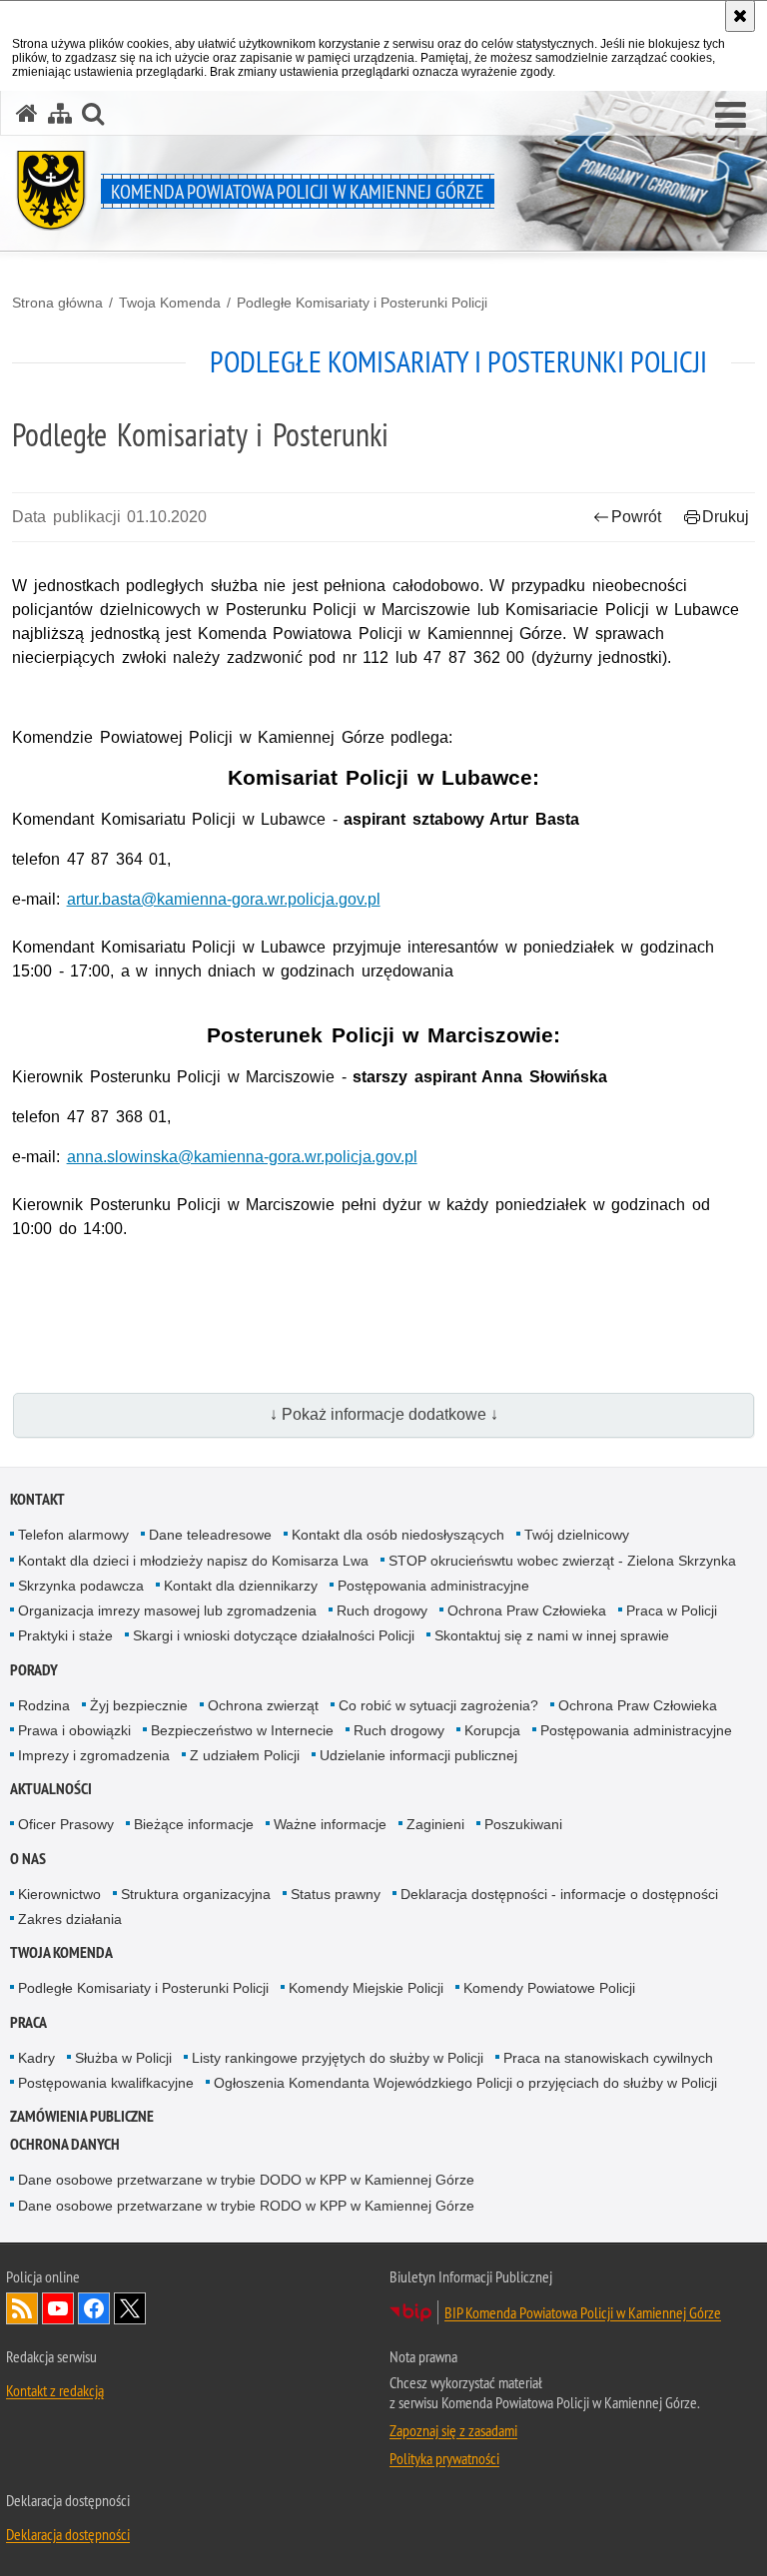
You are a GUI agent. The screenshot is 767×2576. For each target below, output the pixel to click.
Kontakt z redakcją (55, 2390)
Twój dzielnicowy (577, 1535)
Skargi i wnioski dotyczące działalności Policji (274, 1635)
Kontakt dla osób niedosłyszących (398, 1535)
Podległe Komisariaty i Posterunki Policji (362, 303)
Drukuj (726, 517)
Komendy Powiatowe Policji (549, 1988)
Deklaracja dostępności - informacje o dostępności (559, 1894)
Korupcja (492, 1730)
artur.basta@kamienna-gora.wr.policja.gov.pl (224, 899)
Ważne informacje (330, 1824)
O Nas (28, 1859)
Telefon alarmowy (73, 1535)
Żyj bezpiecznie (139, 1705)
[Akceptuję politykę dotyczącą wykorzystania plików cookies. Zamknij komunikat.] (740, 16)
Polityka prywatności (444, 2458)
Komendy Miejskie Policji (366, 1988)
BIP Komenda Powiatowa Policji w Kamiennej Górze (583, 2312)
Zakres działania (70, 1919)
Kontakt (37, 1499)
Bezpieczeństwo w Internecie (242, 1730)
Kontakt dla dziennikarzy (241, 1586)
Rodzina (44, 1705)
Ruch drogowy (382, 1610)
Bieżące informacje (194, 1824)
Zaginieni (435, 1824)
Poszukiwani (523, 1824)
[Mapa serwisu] (60, 113)
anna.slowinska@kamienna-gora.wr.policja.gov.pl (242, 1157)
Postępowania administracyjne (433, 1586)
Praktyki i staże (65, 1635)
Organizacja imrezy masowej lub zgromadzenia (167, 1610)
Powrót (636, 517)
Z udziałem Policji (245, 1755)
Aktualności (51, 1789)
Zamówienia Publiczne (82, 2116)
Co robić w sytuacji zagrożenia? (438, 1705)
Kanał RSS (22, 2308)
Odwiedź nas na (58, 2308)
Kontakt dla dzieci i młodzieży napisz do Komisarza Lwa (193, 1561)
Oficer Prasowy (66, 1824)
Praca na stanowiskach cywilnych (608, 2058)
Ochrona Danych (65, 2144)
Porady (34, 1670)
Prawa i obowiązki (74, 1730)
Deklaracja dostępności (68, 2534)
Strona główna (57, 303)
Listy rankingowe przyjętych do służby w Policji (338, 2058)
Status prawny (336, 1894)
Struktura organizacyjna (196, 1894)
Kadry (36, 2058)
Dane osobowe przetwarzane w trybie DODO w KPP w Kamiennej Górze (246, 2180)
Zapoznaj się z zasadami (453, 2430)
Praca (28, 2022)
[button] (93, 113)
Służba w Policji (123, 2058)
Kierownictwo (59, 1894)
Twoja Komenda (170, 303)
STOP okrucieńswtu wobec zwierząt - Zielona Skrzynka (562, 1561)
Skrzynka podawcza (81, 1586)
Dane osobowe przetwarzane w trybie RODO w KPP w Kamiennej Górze (246, 2206)
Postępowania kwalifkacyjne (106, 2083)
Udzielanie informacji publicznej (418, 1755)
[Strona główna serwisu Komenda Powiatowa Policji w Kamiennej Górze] (27, 113)
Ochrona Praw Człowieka (527, 1610)
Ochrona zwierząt (263, 1705)
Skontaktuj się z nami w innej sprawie (552, 1635)
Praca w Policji (672, 1610)
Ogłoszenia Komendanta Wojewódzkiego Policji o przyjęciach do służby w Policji (465, 2083)
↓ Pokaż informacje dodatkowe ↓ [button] (384, 1414)
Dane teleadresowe (210, 1535)
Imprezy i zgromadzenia (94, 1755)
